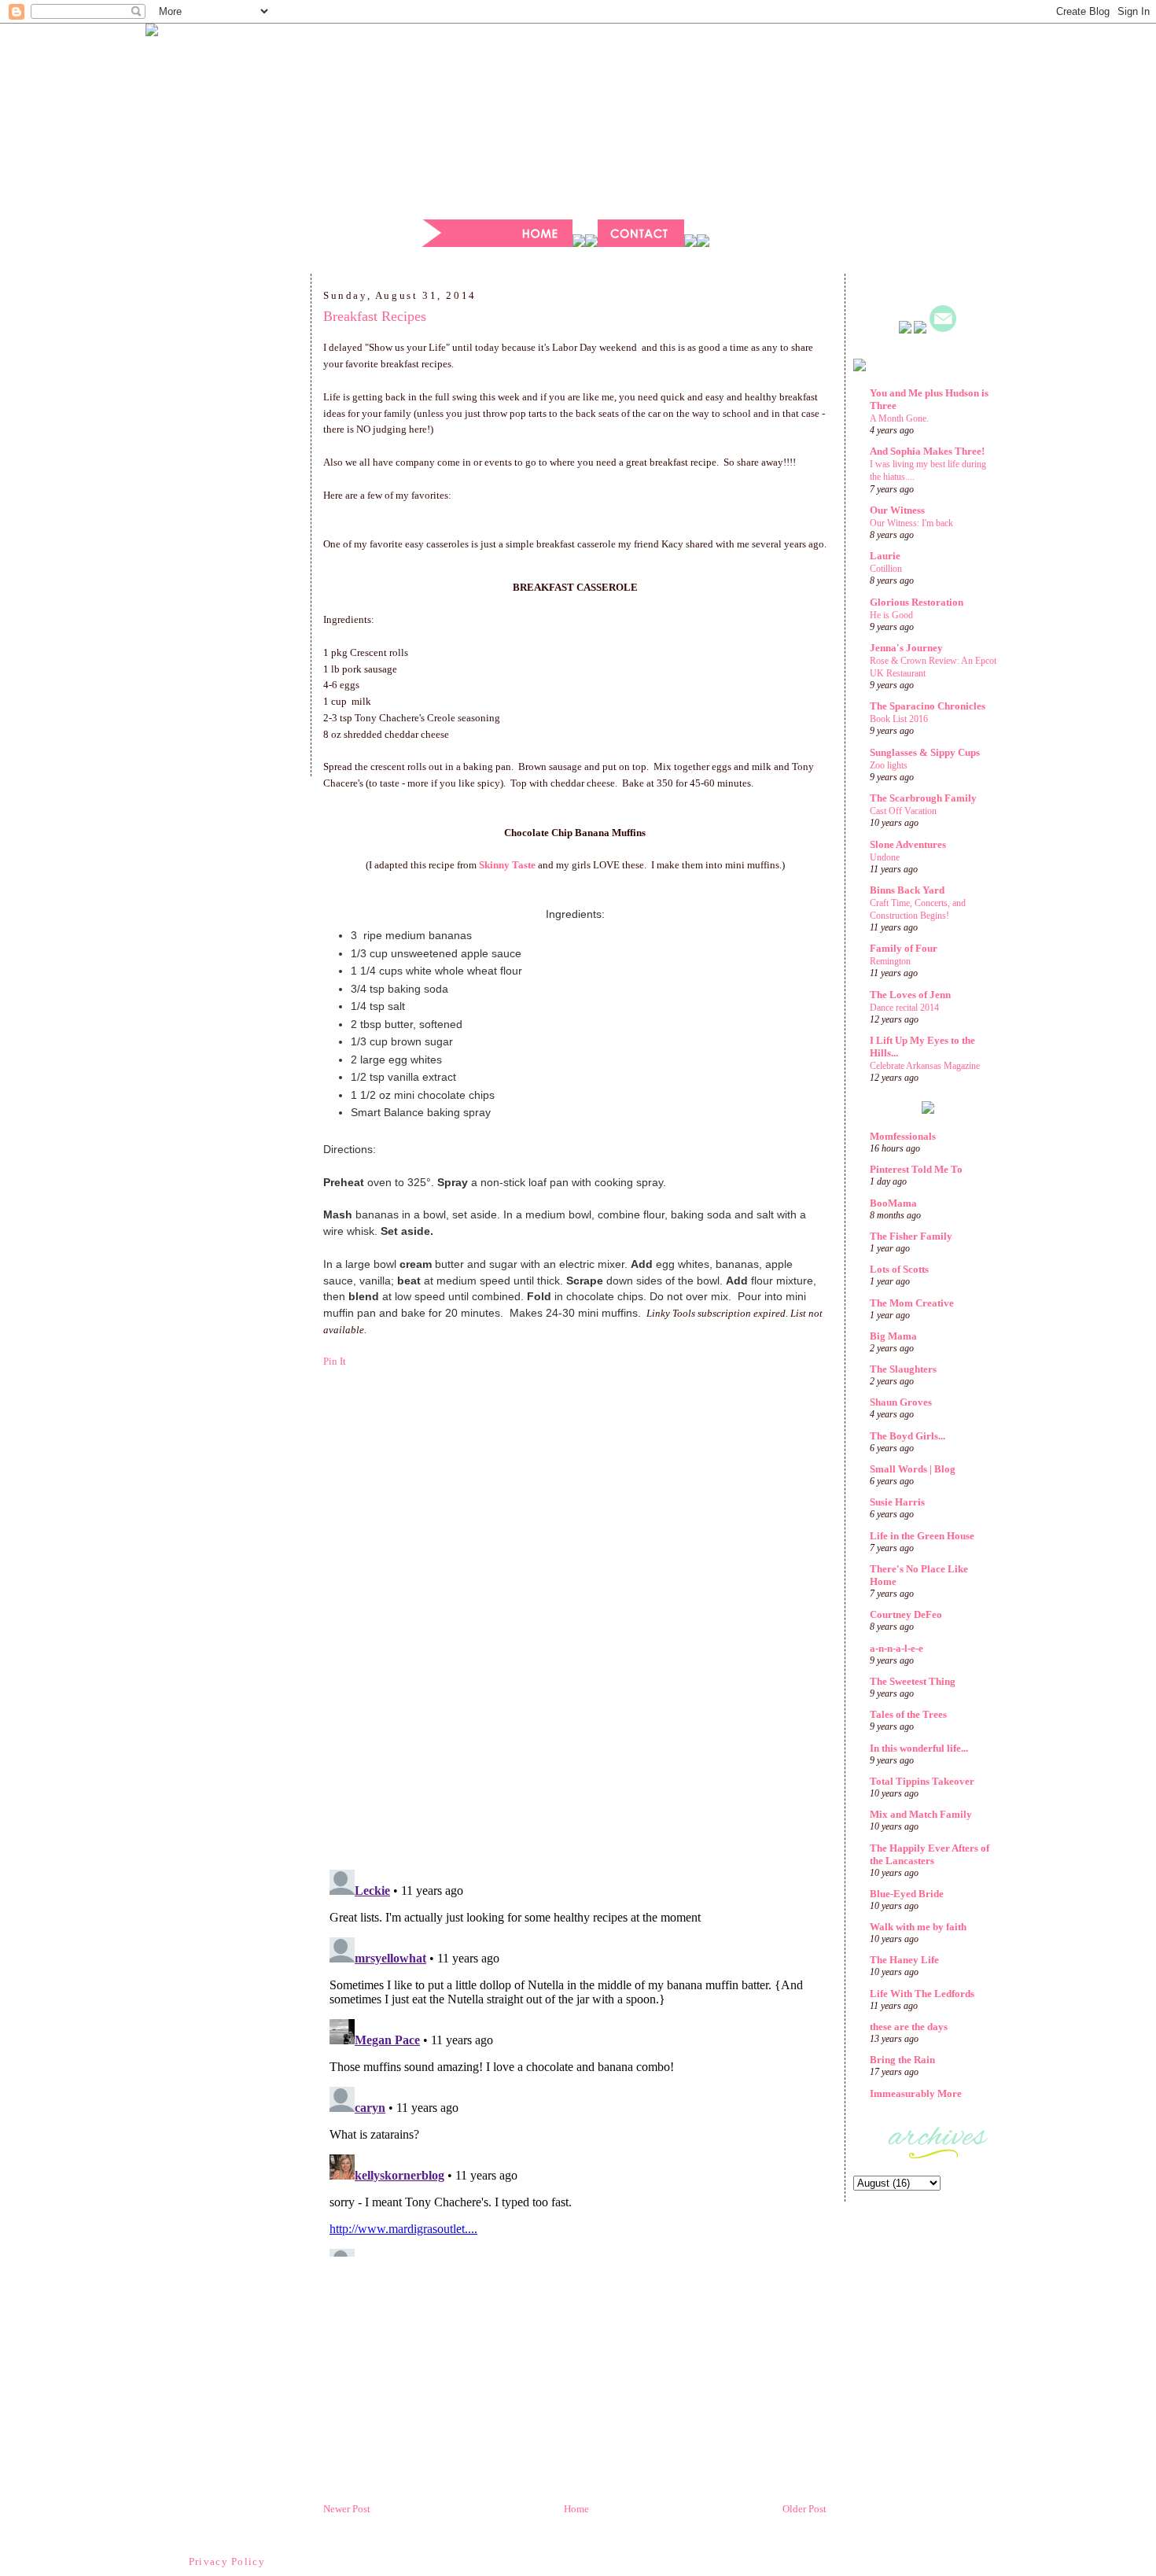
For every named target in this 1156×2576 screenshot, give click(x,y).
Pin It (335, 1361)
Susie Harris (897, 1502)
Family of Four (904, 948)
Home (576, 2509)
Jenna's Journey (906, 648)
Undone (885, 857)
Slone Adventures (908, 844)
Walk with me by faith (918, 1927)
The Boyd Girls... (907, 1436)
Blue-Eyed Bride (907, 1894)
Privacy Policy (227, 2561)
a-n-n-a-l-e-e (896, 1648)
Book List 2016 (899, 719)
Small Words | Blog (913, 1469)
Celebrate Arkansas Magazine (925, 1066)
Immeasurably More (916, 2093)
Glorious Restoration (917, 602)
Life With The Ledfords (922, 1994)
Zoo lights (889, 765)
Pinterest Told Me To (916, 1169)
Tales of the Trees (908, 1714)
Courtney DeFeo (906, 1614)
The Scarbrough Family (923, 798)
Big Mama (893, 1336)
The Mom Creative (912, 1303)
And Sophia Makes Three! (927, 451)
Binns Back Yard (907, 890)
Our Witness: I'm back (911, 523)
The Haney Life (904, 1960)
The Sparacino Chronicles (928, 706)
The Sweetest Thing (913, 1681)
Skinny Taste (507, 865)
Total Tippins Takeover (922, 1781)
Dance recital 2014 (904, 1008)
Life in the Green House (922, 1536)
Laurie (885, 556)
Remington (890, 961)
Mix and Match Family (921, 1814)
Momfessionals (903, 1136)
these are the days (909, 2027)
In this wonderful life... (919, 1748)
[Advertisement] (228, 530)
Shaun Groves (901, 1402)
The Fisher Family (911, 1236)
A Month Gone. (899, 418)
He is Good (891, 615)
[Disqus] (575, 1642)
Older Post (804, 2509)
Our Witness (897, 510)
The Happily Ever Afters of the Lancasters (930, 1854)
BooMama (893, 1203)
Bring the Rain (902, 2060)
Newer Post (347, 2509)
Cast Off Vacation (903, 811)
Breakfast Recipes (375, 316)
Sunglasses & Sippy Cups (925, 752)
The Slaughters (903, 1369)
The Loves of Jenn (910, 995)
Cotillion (886, 569)
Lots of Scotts (899, 1269)
